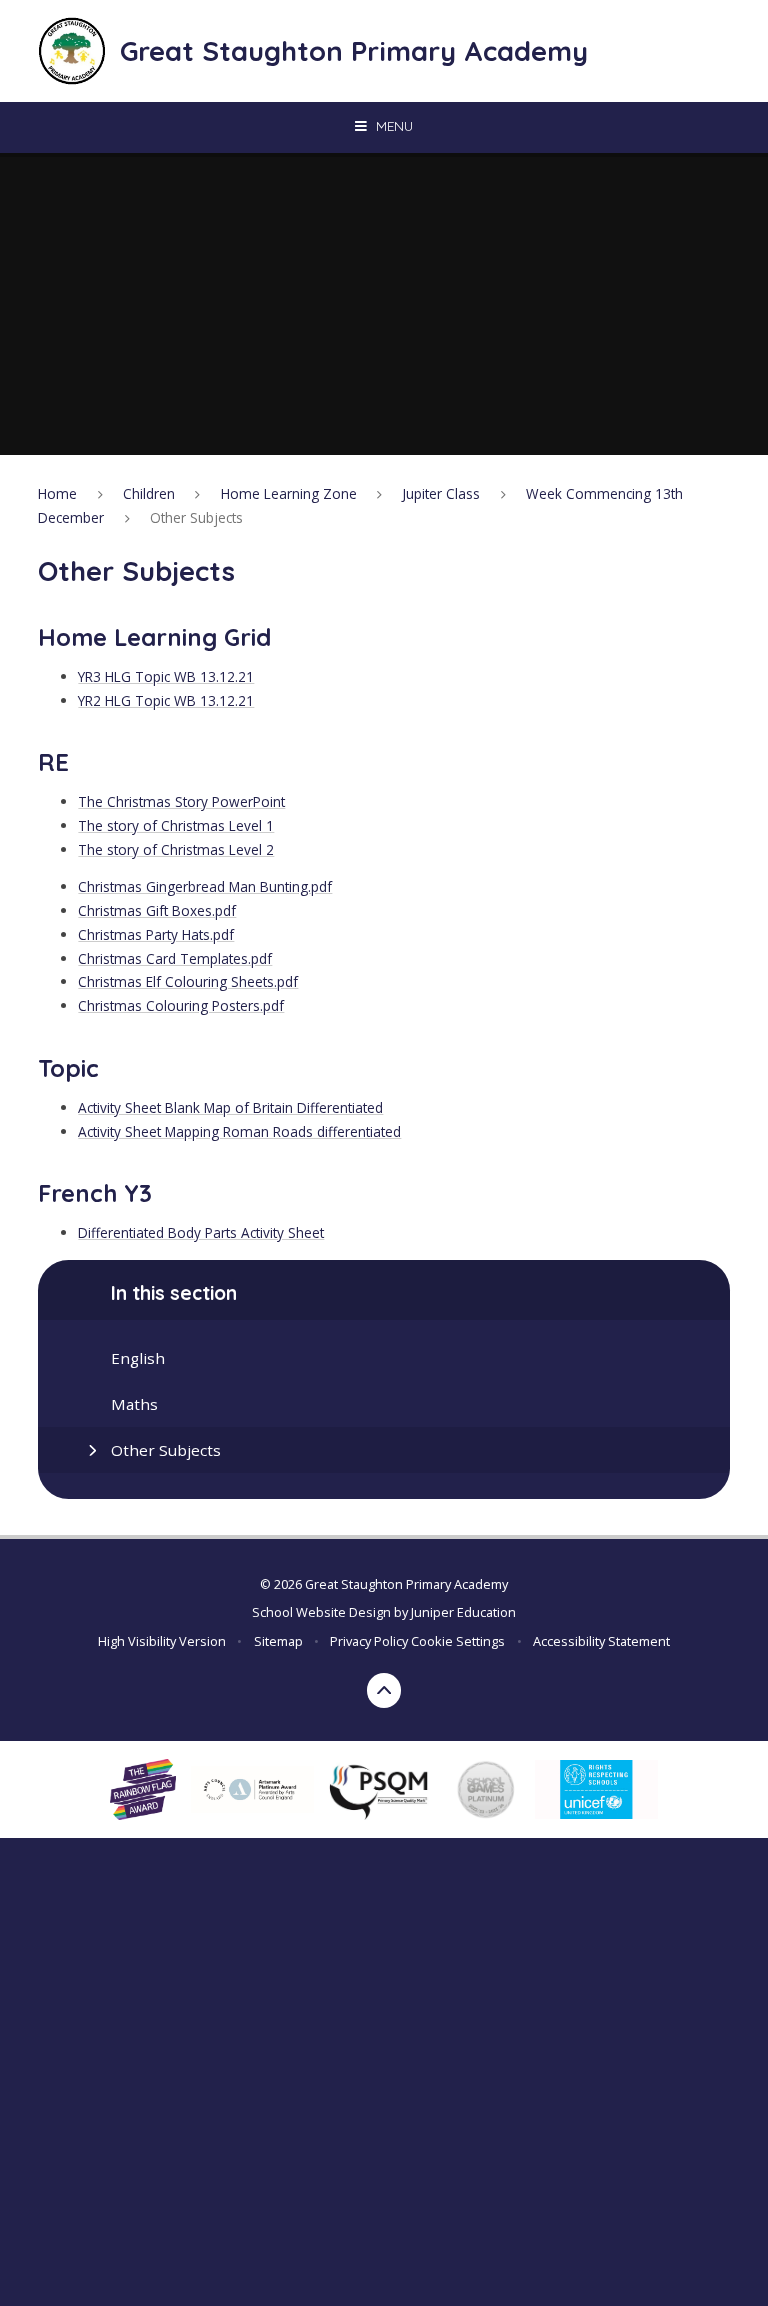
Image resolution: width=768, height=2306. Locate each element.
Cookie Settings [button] (458, 1641)
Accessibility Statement (601, 1641)
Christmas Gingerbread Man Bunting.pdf (205, 886)
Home (57, 493)
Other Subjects (196, 517)
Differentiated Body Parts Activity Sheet (201, 1232)
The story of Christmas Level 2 (176, 849)
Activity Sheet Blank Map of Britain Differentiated (230, 1107)
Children (149, 493)
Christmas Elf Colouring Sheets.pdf (188, 981)
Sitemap (278, 1641)
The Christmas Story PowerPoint (181, 801)
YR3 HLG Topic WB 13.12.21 (166, 676)
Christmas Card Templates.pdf (175, 958)
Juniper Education (463, 1612)
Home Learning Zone (289, 493)
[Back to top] (384, 1690)
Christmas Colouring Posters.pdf (181, 1005)
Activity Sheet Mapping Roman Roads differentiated (239, 1131)
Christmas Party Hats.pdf (156, 934)
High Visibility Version (162, 1641)
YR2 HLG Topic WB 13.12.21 (166, 700)
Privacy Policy (369, 1641)
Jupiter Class (441, 493)
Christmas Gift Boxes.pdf (157, 910)
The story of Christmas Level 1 (176, 825)
